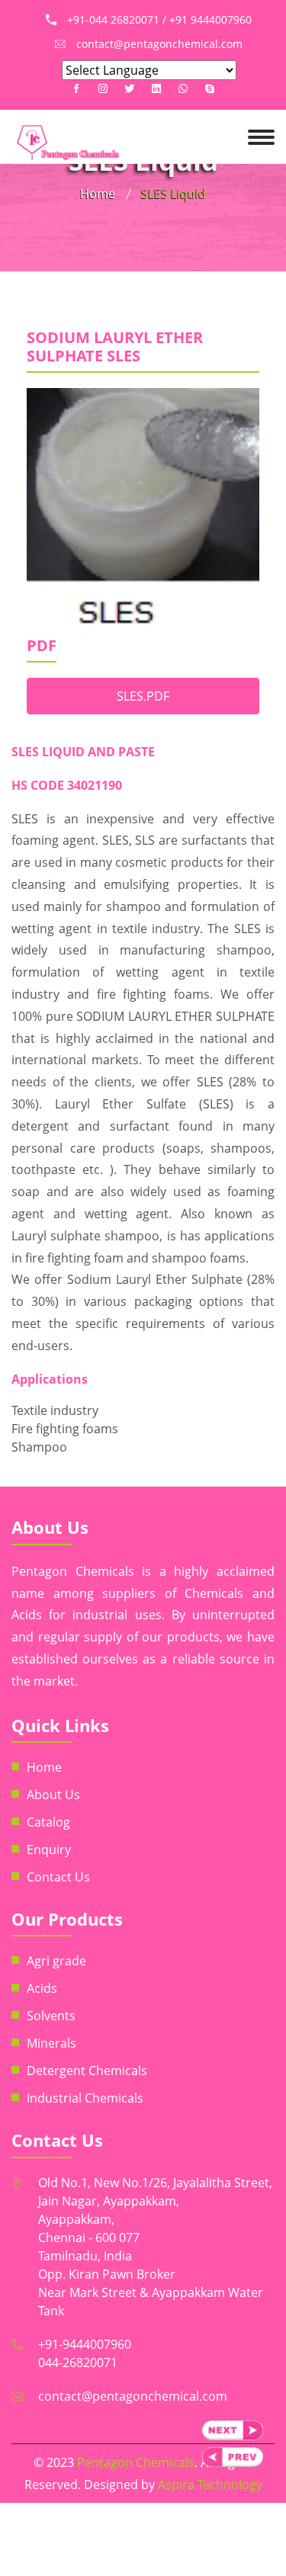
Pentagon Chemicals (136, 2462)
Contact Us (58, 1877)
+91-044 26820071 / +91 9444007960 (159, 19)
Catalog (48, 1822)
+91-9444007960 (85, 2344)
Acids (42, 1988)
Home (98, 194)
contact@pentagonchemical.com (133, 2396)
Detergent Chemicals (87, 2071)
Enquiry (49, 1849)
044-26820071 (78, 2363)
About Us (53, 1795)
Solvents (51, 2016)
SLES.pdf (143, 696)
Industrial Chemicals (85, 2098)
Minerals (51, 2043)
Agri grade (56, 1961)
